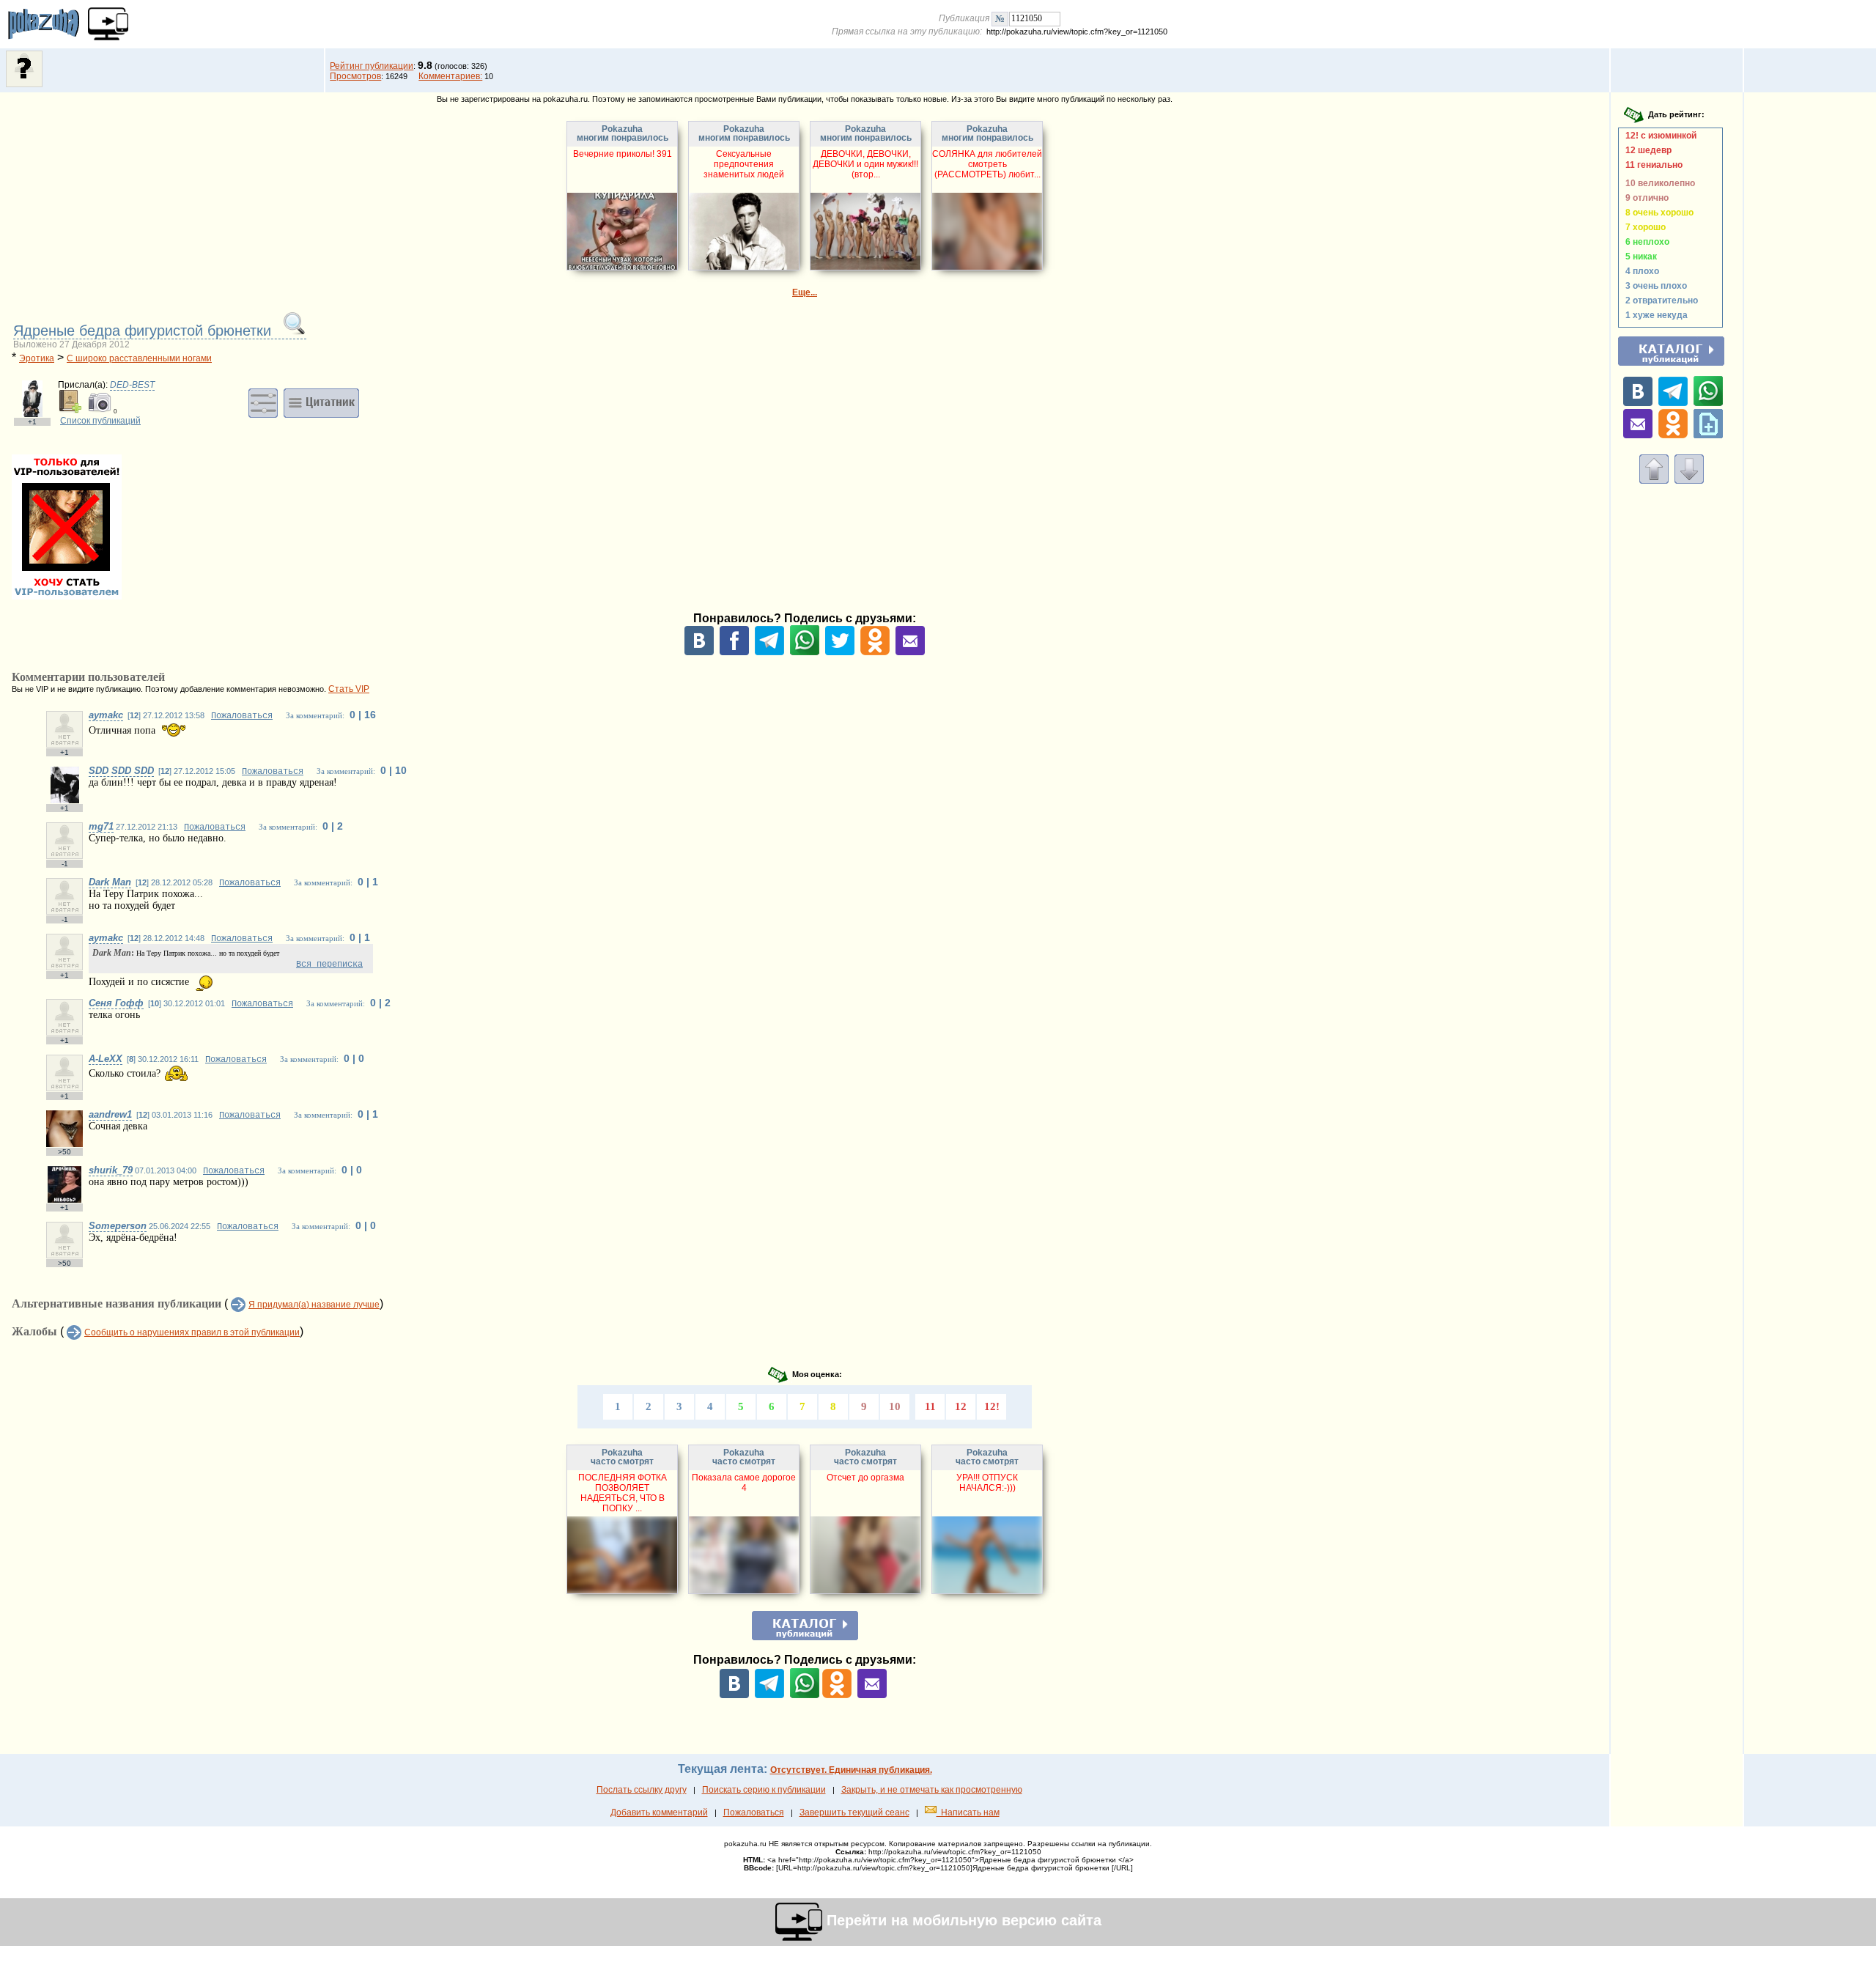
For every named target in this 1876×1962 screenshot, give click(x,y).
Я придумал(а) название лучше (314, 1305)
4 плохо (1640, 271)
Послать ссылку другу (642, 1790)
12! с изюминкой (1659, 136)
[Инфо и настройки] (263, 402)
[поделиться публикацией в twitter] (840, 652)
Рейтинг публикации (372, 66)
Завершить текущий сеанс (854, 1812)
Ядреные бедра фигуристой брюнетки (144, 331)
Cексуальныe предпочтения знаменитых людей (744, 164)
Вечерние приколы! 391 (623, 154)
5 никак (1639, 257)
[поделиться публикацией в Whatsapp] (805, 652)
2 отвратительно (1659, 300)
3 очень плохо (1654, 286)
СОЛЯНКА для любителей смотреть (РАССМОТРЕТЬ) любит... (987, 164)
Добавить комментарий (659, 1812)
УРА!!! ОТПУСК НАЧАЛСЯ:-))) (987, 1483)
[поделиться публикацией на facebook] (734, 652)
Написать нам (968, 1812)
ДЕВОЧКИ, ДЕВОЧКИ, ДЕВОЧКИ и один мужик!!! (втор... (865, 164)
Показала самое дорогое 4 (744, 1483)
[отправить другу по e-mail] (910, 652)
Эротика (37, 358)
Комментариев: (450, 76)
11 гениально (1652, 165)
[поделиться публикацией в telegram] (769, 652)
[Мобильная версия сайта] (108, 24)
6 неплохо (1645, 242)
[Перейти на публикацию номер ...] (1000, 18)
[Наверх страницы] (1654, 481)
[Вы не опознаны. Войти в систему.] (24, 84)
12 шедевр (1646, 150)
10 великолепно (1658, 183)
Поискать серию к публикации (764, 1790)
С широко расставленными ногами (139, 358)
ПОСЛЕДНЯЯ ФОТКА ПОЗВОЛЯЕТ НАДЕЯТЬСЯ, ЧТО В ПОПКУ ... (623, 1493)
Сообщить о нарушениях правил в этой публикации (192, 1332)
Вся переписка (329, 965)
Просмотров (355, 76)
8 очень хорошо (1657, 213)
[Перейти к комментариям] (1689, 481)
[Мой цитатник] (321, 402)
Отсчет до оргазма (865, 1478)
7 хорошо (1643, 227)
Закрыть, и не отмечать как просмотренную (932, 1790)
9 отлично (1645, 198)
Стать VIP (349, 689)
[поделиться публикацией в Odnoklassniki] (875, 652)
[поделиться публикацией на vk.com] (699, 652)
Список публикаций (100, 421)
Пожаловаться (242, 716)
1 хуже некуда (1654, 315)
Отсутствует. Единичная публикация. (851, 1770)
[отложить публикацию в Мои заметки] (1708, 435)
